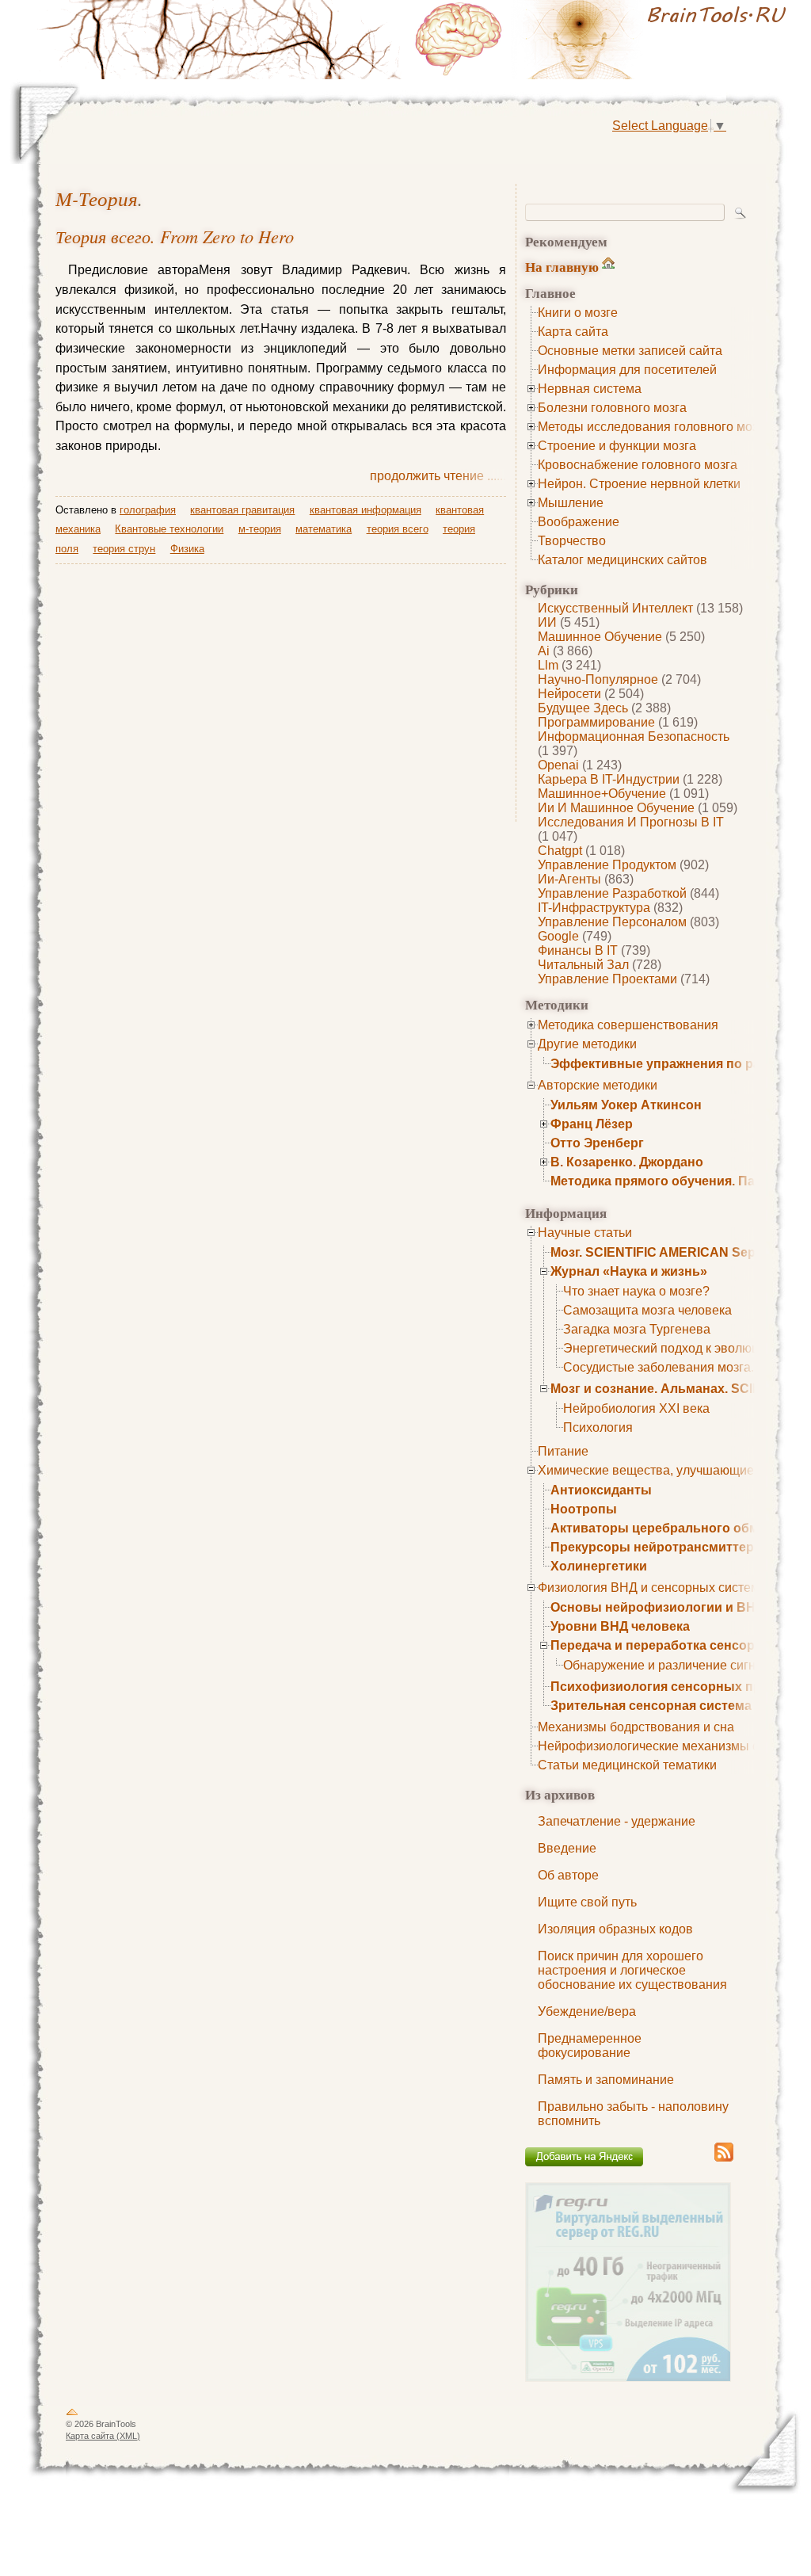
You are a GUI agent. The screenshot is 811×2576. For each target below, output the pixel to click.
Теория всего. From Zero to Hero (175, 236)
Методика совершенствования (628, 1025)
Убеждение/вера (587, 2011)
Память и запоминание (606, 2080)
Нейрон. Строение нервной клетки (639, 484)
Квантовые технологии (169, 529)
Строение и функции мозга (617, 446)
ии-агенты (569, 879)
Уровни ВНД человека (620, 1626)
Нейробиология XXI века (636, 1408)
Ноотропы (584, 1509)
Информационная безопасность (634, 737)
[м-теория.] (603, 40)
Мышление (571, 503)
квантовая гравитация (242, 510)
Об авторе (568, 1875)
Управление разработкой (612, 893)
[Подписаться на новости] (724, 2159)
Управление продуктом (607, 865)
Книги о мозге (578, 313)
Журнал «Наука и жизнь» (629, 1271)
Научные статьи (585, 1233)
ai (544, 651)
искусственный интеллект (615, 608)
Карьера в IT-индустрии (609, 779)
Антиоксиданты (601, 1490)
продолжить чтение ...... (438, 476)
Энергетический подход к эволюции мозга (686, 1348)
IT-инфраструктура (594, 908)
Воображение (579, 522)
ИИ (547, 622)
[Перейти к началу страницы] (72, 2415)
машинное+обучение (602, 794)
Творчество (572, 541)
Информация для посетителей (627, 370)
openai (558, 765)
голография (148, 510)
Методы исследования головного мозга (654, 427)
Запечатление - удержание (617, 1821)
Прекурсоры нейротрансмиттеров (660, 1547)
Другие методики (587, 1044)
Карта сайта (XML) (103, 2436)
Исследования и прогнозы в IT (631, 822)
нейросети (569, 694)
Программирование (596, 722)
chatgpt (560, 851)
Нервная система (590, 389)
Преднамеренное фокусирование (590, 2046)
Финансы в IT (578, 950)
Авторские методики (598, 1085)
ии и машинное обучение (616, 808)
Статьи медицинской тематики (627, 1765)
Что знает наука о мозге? (636, 1291)
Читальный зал (583, 965)
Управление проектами (607, 979)
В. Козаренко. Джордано (627, 1162)
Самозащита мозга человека (647, 1310)
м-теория (97, 198)
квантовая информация (366, 510)
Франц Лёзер (592, 1124)
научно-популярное (598, 679)
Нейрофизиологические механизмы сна (655, 1746)
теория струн (124, 549)
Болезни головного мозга (612, 408)
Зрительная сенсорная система (651, 1706)
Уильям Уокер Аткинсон (626, 1105)
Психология (598, 1427)
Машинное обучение (600, 637)
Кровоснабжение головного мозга (638, 465)
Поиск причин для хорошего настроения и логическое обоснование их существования (632, 1970)
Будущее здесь (583, 708)
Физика (187, 549)
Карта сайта (573, 332)
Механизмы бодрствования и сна (636, 1727)
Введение (567, 1848)
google (558, 936)
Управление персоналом (612, 922)
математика (324, 529)
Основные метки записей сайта (630, 351)
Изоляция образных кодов (615, 1929)
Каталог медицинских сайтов (623, 560)
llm (548, 665)
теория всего (398, 529)
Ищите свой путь (587, 1902)
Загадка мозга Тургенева (637, 1329)
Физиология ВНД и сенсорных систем (649, 1588)
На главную (562, 267)
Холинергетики (599, 1566)
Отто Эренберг (597, 1143)
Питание (563, 1451)
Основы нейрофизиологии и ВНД (657, 1607)
